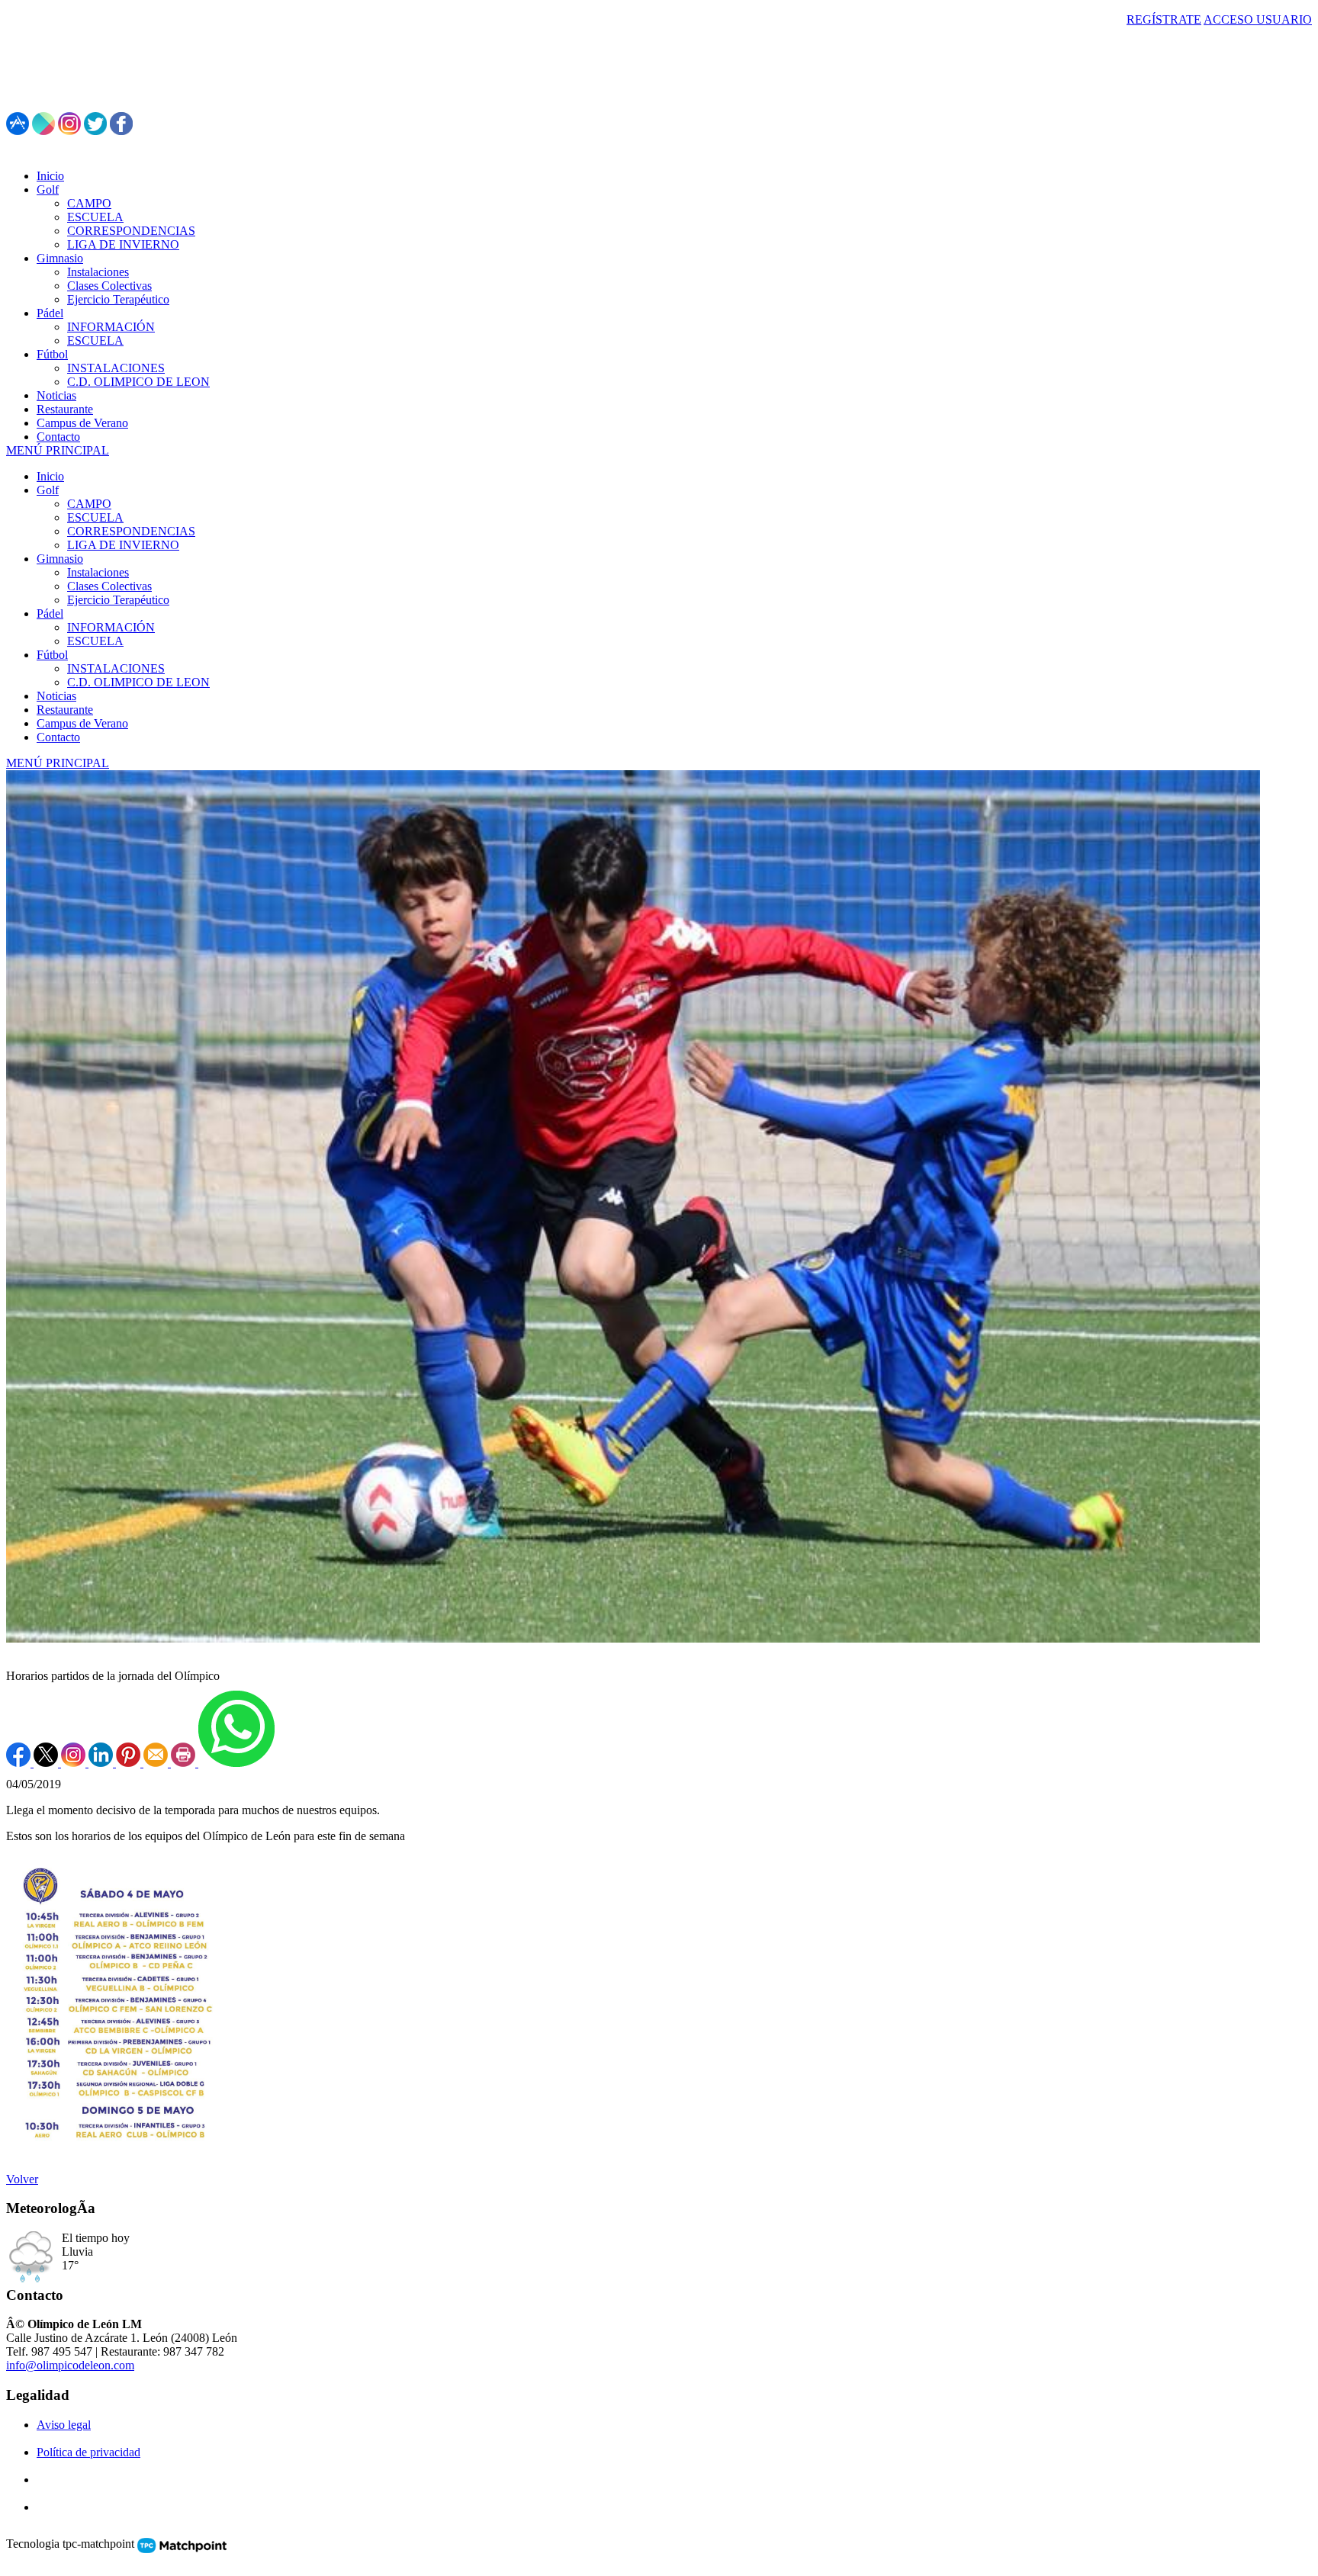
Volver (22, 2179)
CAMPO (89, 504)
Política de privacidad (88, 2452)
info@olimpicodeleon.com (70, 2365)
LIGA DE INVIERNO (123, 545)
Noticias (56, 696)
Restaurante (65, 710)
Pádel (50, 613)
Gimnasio (60, 559)
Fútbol (52, 655)
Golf (48, 490)
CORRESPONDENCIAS (131, 531)
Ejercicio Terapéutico (118, 600)
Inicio (50, 476)
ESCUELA (95, 517)
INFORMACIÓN (111, 627)
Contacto (58, 737)
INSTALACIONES (116, 668)
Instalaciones (98, 572)
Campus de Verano (82, 723)
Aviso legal (64, 2425)
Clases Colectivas (109, 586)
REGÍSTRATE (1164, 19)
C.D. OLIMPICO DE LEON (138, 682)
